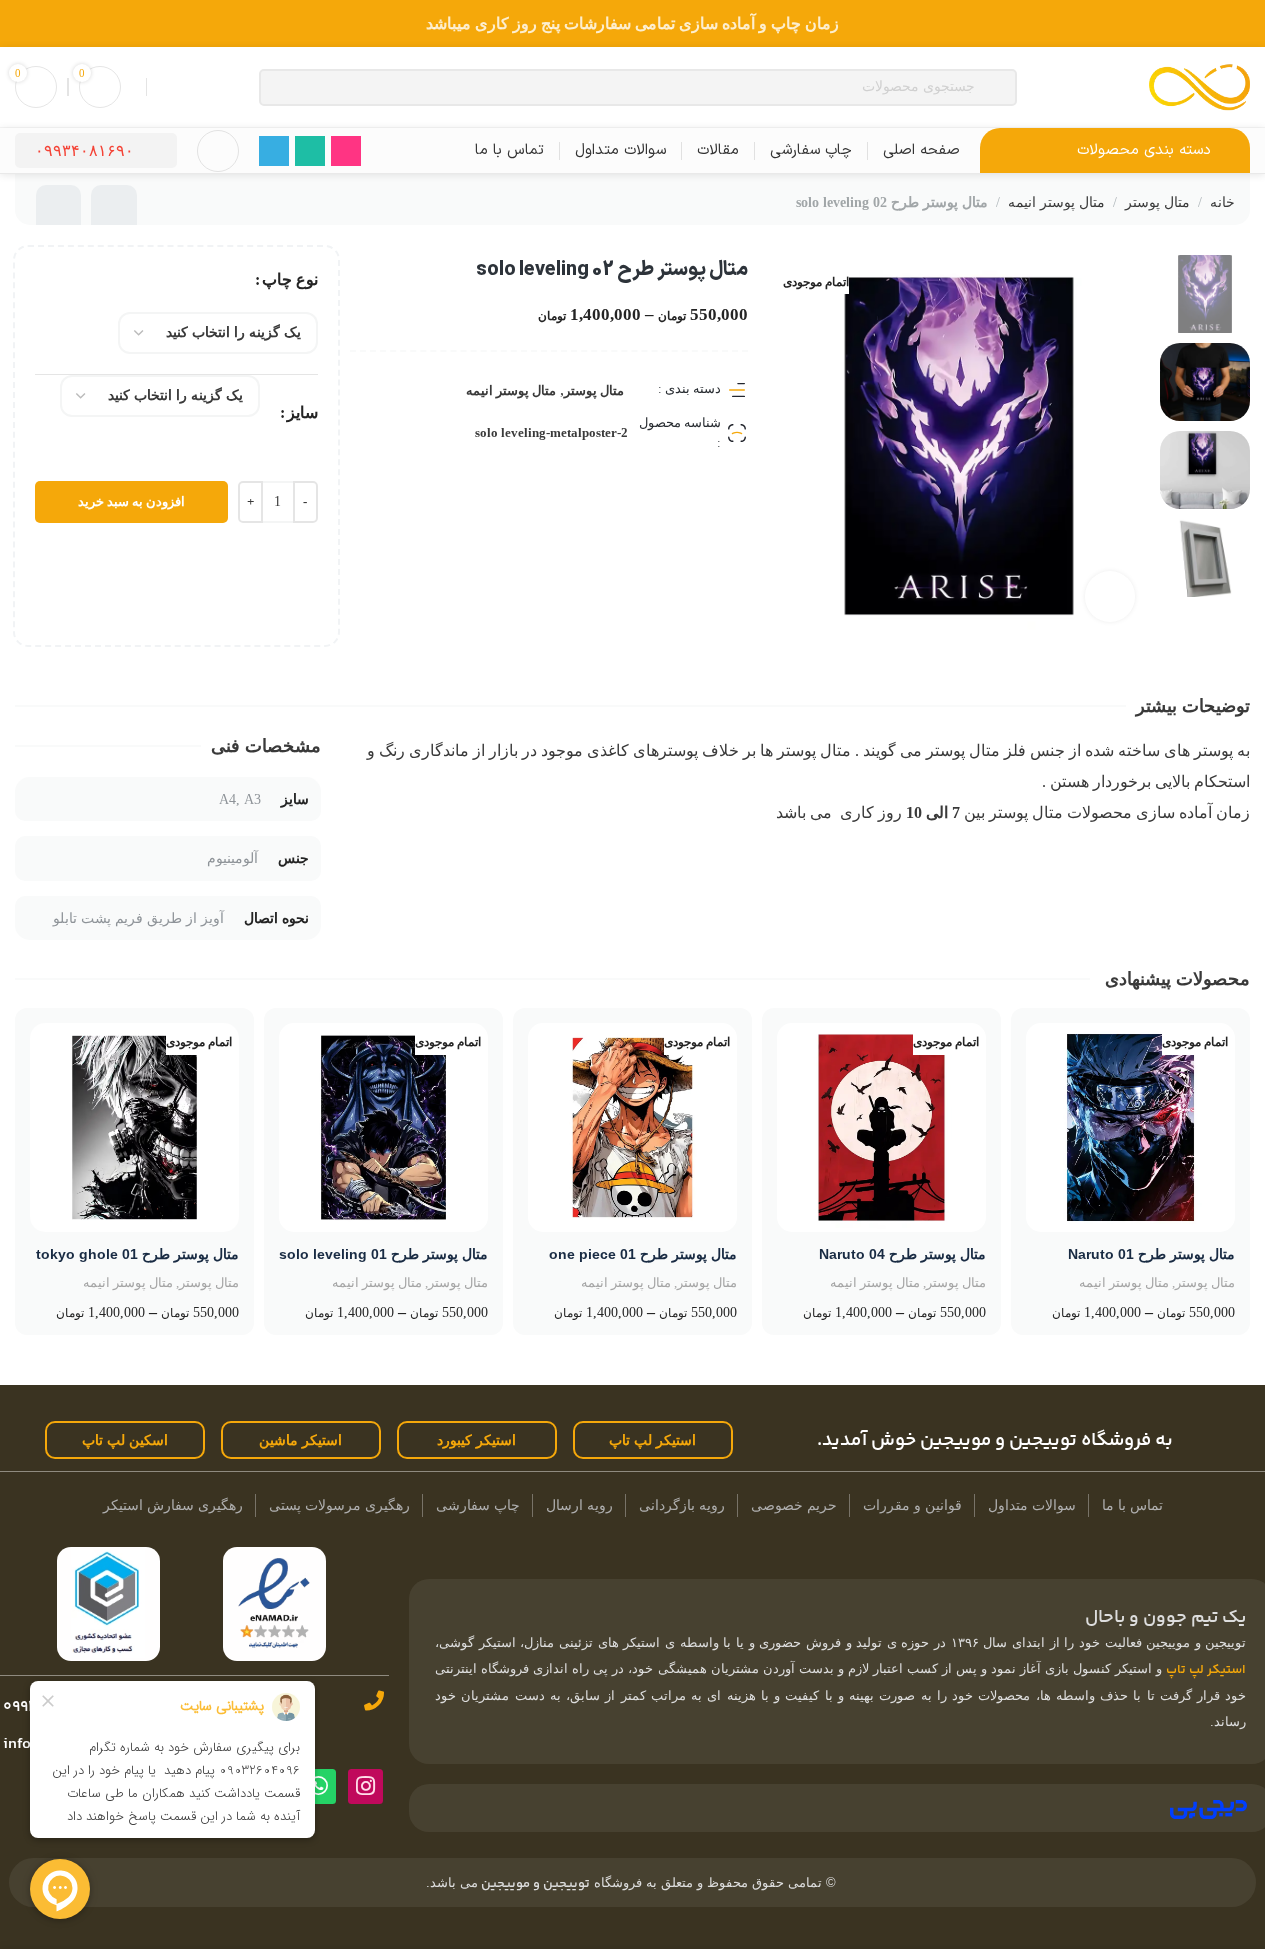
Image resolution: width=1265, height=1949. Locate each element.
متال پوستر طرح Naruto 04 (902, 1254)
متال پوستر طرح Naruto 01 (1151, 1254)
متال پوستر (1157, 202)
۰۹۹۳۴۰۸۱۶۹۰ (84, 150)
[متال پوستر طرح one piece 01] (632, 1127)
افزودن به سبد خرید (131, 501)
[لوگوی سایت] (1199, 85)
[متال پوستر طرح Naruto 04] (881, 1127)
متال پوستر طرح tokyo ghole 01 (137, 1254)
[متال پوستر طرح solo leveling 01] (383, 1127)
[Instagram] (365, 1786)
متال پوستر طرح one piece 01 (643, 1254)
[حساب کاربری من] (218, 151)
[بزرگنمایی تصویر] (1110, 596)
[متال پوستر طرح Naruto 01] (1130, 1127)
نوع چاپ (290, 279)
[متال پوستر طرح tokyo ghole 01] (134, 1127)
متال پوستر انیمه (1056, 202)
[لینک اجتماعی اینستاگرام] (346, 151)
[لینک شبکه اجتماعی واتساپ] (310, 151)
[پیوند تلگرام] (274, 151)
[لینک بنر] (632, 23)
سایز (302, 412)
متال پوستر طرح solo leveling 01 (383, 1254)
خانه (1222, 202)
